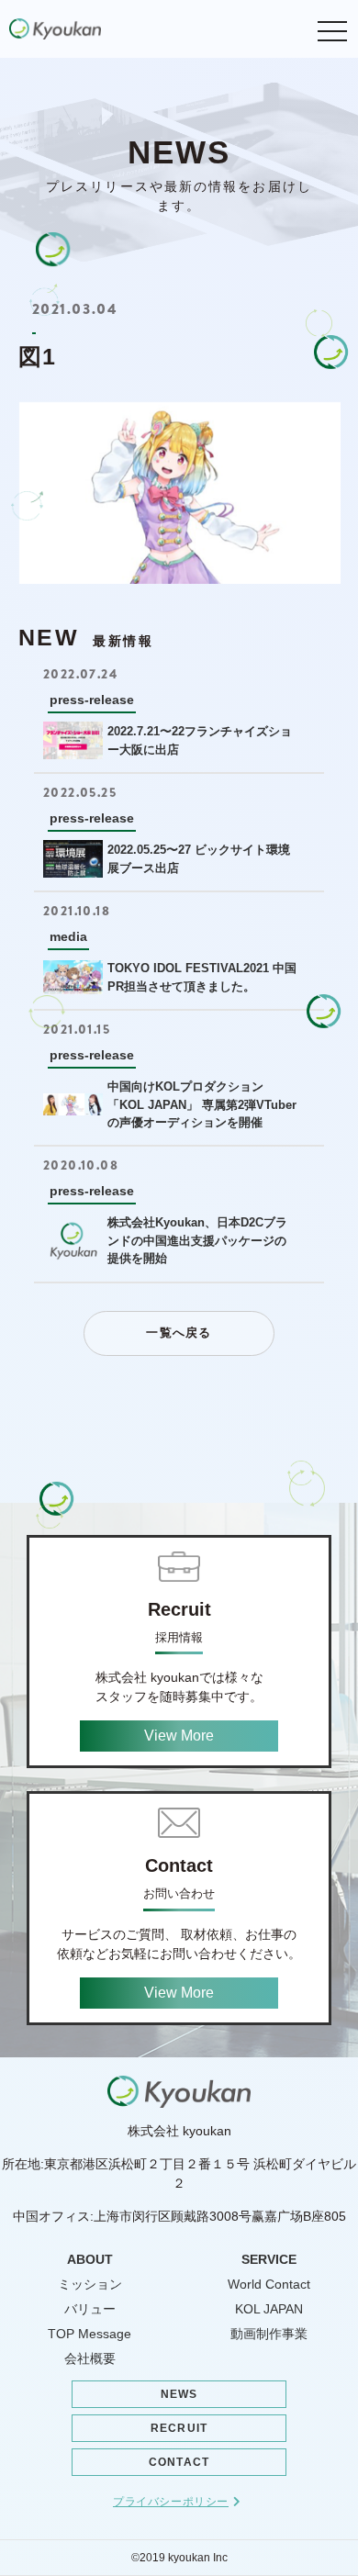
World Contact (269, 2284)
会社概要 (90, 2358)
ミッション (90, 2284)
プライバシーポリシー (171, 2502)
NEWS (179, 2394)
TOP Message (89, 2334)
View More (179, 1736)
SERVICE (269, 2259)
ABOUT (90, 2259)
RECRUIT (179, 2428)
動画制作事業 (269, 2334)
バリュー (90, 2309)
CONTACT (179, 2462)
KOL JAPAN (269, 2309)
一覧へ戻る (179, 1333)
